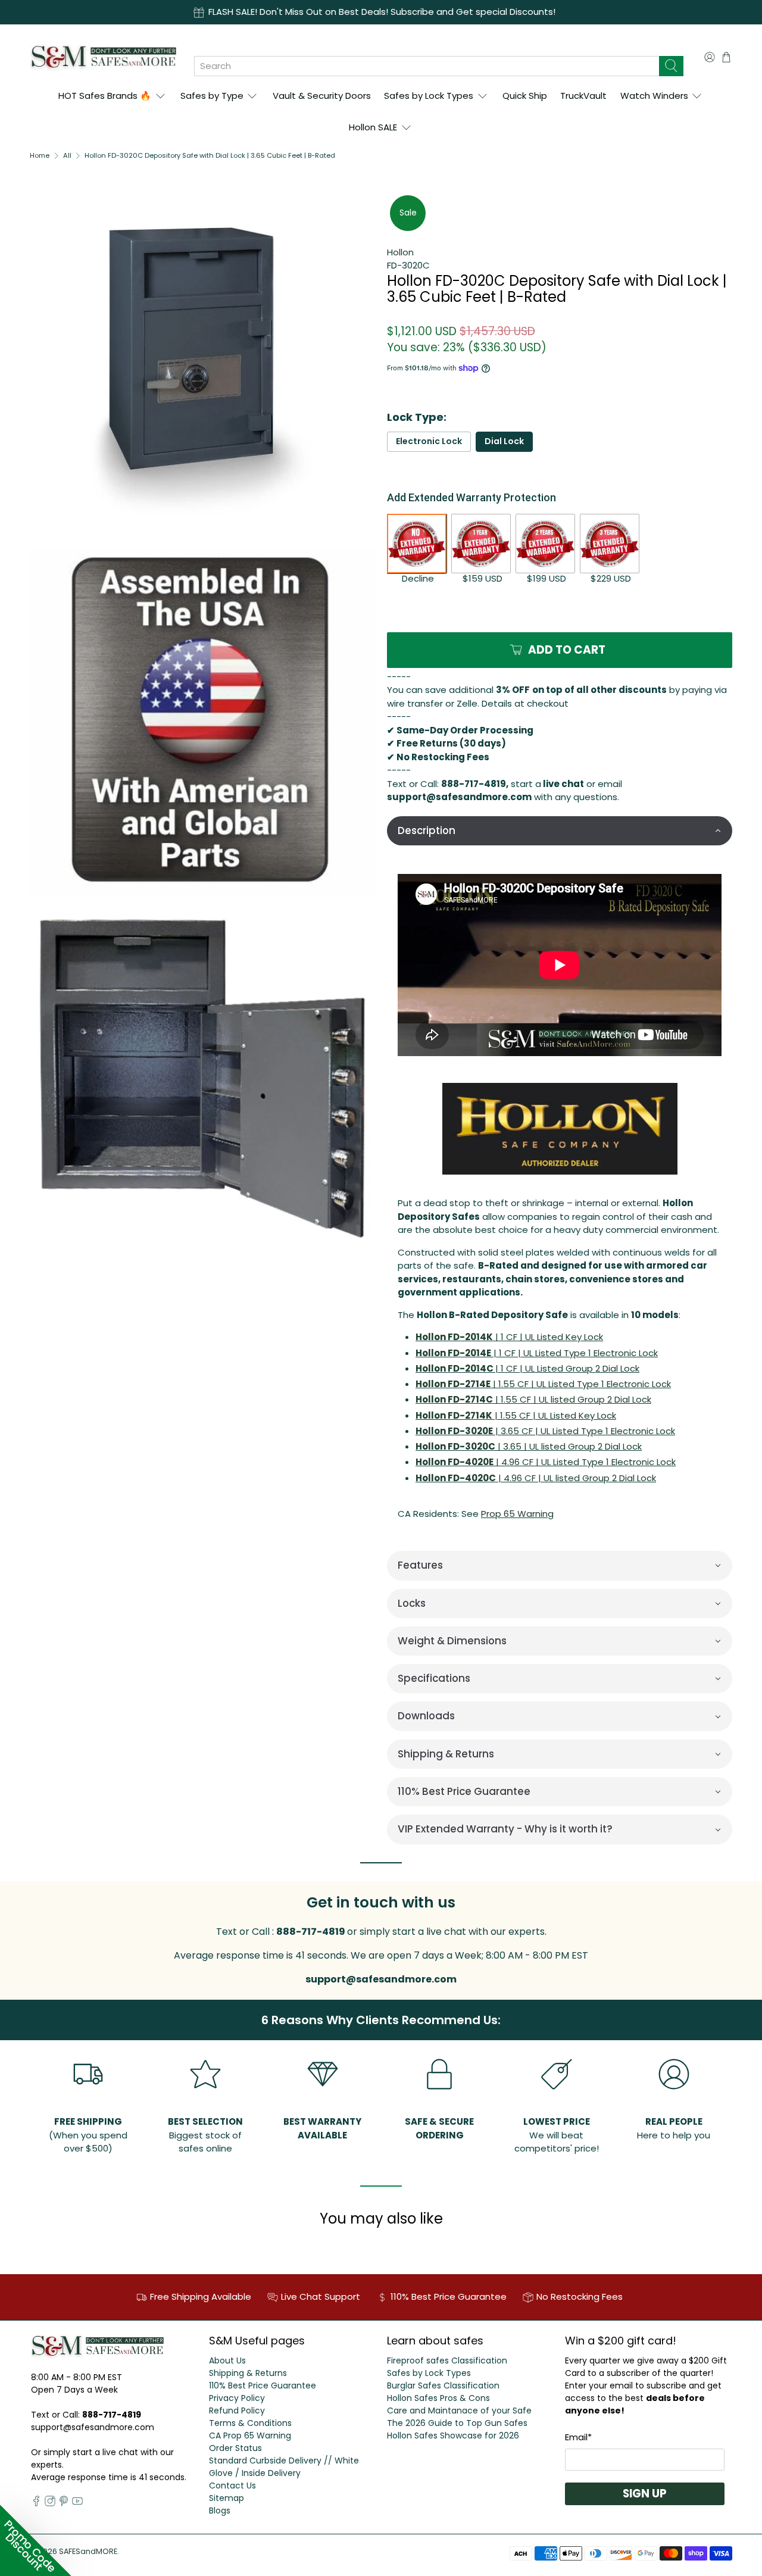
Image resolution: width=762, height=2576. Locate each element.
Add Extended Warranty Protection (471, 497)
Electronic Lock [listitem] (429, 441)
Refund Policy (237, 2410)
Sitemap (227, 2498)
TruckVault (583, 96)
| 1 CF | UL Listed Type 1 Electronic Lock (537, 1353)
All (67, 156)
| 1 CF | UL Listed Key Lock (509, 1337)
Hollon (400, 252)
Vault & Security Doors (322, 96)
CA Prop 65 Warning (250, 2436)
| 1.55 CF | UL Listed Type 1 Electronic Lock (543, 1384)
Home (40, 156)
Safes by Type (212, 96)
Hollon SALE (373, 127)
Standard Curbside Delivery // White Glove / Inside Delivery (284, 2467)
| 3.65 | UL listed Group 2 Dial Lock (529, 1446)
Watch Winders (654, 96)
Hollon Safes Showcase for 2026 (453, 2436)
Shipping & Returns (248, 2373)
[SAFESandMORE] (103, 57)
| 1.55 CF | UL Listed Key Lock (516, 1415)
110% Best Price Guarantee (263, 2385)
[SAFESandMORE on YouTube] (77, 2503)
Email (578, 2437)
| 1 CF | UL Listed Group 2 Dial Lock (527, 1368)
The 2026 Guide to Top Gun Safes (457, 2423)
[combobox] (427, 66)
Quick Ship (525, 96)
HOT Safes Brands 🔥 (105, 96)
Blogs (220, 2511)
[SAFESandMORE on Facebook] (36, 2503)
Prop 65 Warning (517, 1514)
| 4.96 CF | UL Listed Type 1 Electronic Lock (546, 1462)
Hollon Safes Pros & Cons (438, 2398)
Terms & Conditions (250, 2423)
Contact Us (232, 2486)
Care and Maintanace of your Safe (459, 2410)
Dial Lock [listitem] (504, 441)
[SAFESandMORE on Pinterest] (64, 2503)
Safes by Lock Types (429, 96)
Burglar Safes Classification (443, 2385)
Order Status (235, 2448)
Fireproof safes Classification (447, 2360)
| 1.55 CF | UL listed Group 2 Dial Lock (533, 1399)
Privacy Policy (237, 2398)
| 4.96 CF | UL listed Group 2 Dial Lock (536, 1478)
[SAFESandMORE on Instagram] (50, 2503)
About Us (227, 2360)
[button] (560, 831)
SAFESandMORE (88, 2551)
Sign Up (645, 2494)
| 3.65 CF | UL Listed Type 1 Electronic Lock (545, 1431)
